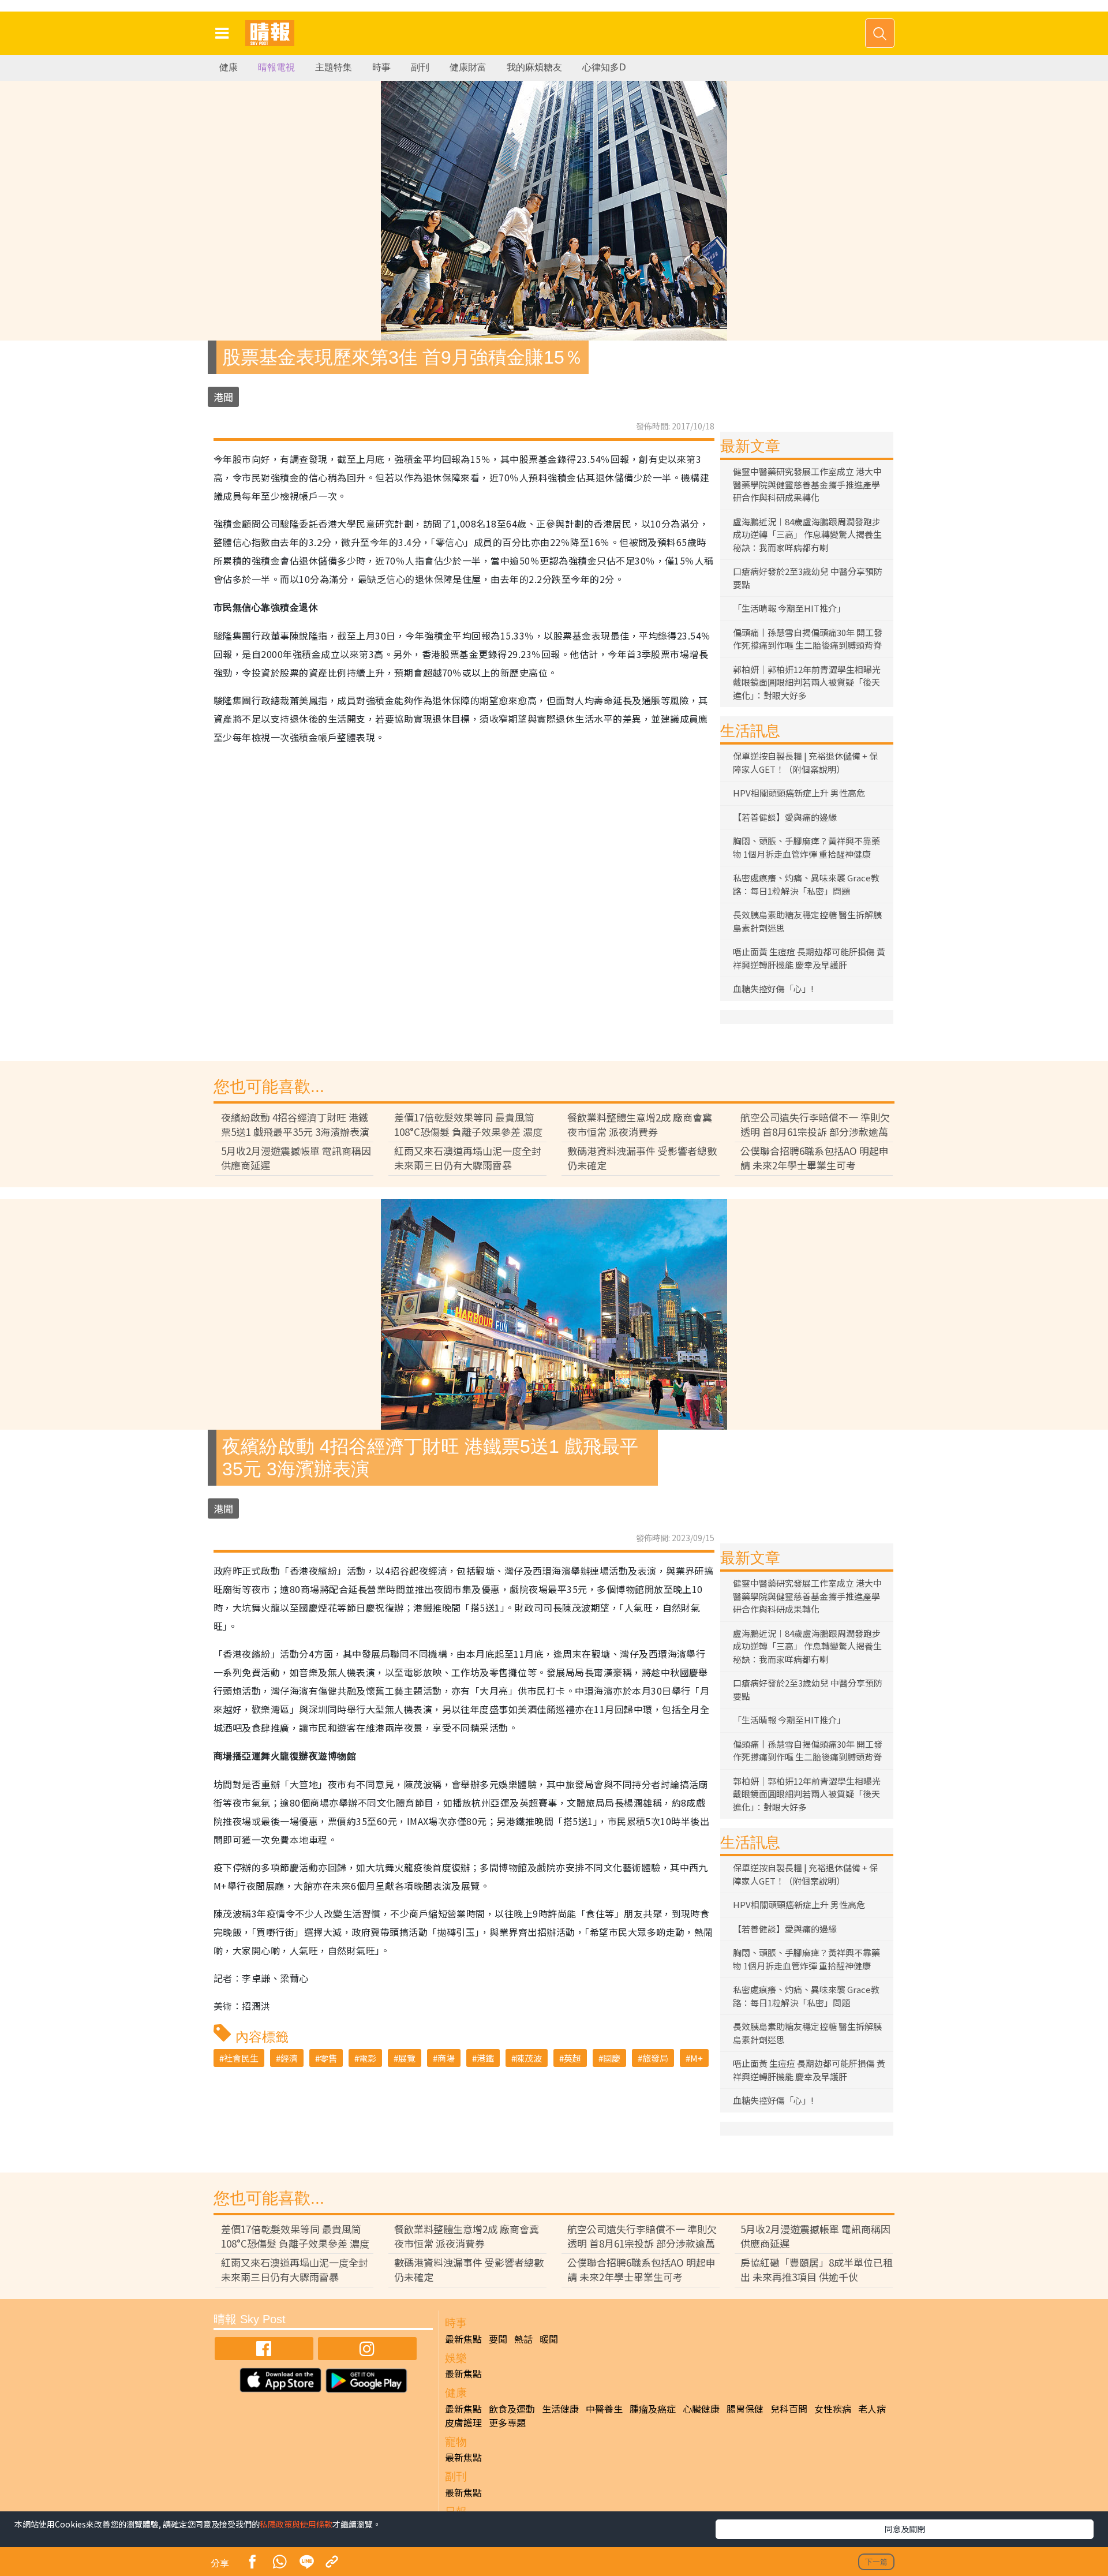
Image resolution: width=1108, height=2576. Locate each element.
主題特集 (334, 67)
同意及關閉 (905, 2529)
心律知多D (604, 67)
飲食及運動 (512, 2409)
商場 (446, 2058)
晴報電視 (276, 67)
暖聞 (549, 2339)
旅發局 (655, 2058)
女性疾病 (833, 2409)
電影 (368, 2058)
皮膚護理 (463, 2422)
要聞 (498, 2339)
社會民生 (241, 2058)
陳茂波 (529, 2058)
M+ (697, 2058)
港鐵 (485, 2058)
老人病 (872, 2409)
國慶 (612, 2058)
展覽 (407, 2058)
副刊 (420, 67)
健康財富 (468, 67)
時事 (381, 67)
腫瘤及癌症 (653, 2409)
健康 (229, 67)
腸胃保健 (745, 2409)
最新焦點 (463, 2339)
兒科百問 (789, 2409)
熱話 (523, 2339)
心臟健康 (701, 2409)
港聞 (223, 397)
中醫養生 (604, 2409)
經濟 (289, 2058)
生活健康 (560, 2409)
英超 (572, 2058)
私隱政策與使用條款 (296, 2524)
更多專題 (507, 2422)
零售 (328, 2058)
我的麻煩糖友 (534, 67)
